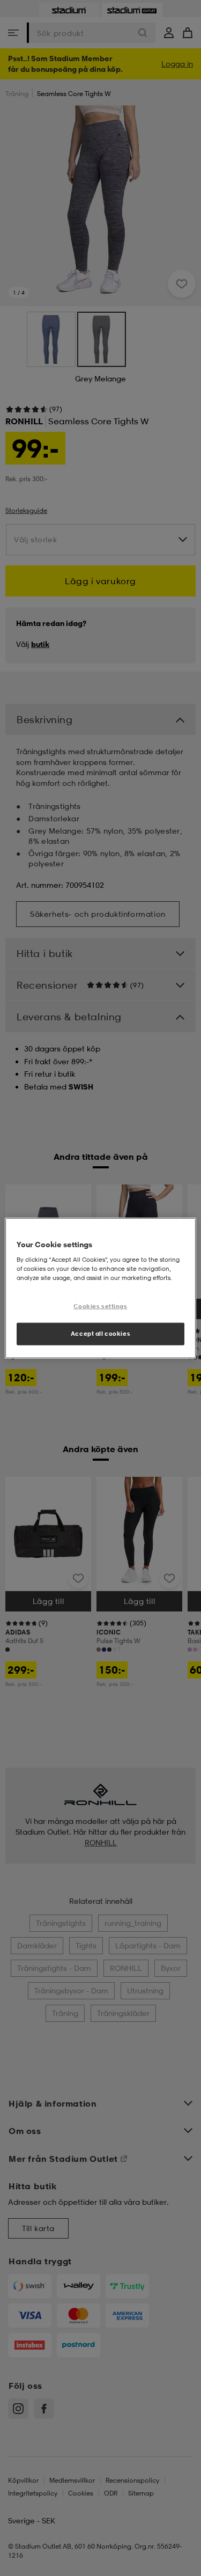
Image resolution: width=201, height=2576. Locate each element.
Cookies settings (100, 1306)
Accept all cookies (100, 1333)
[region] (100, 1288)
